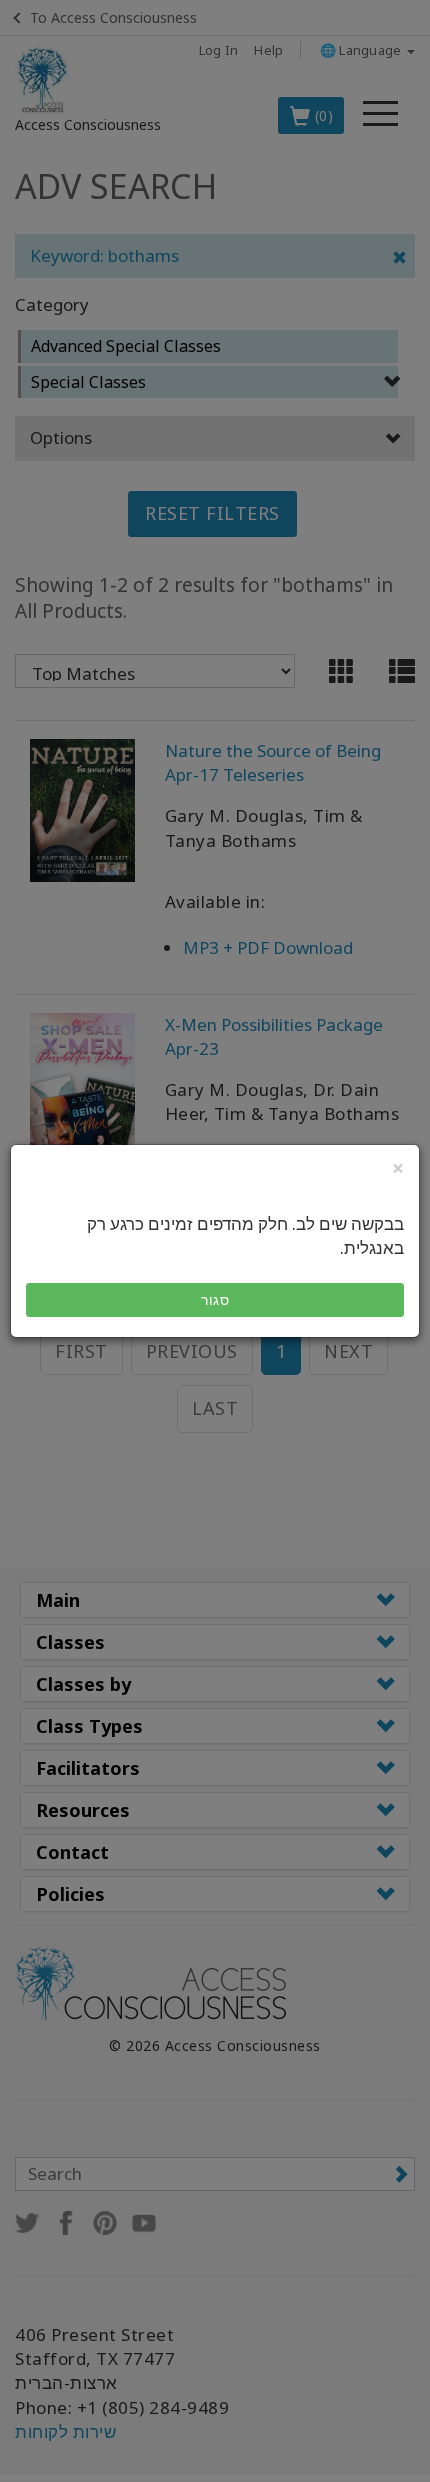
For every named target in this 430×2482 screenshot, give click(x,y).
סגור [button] (215, 1299)
